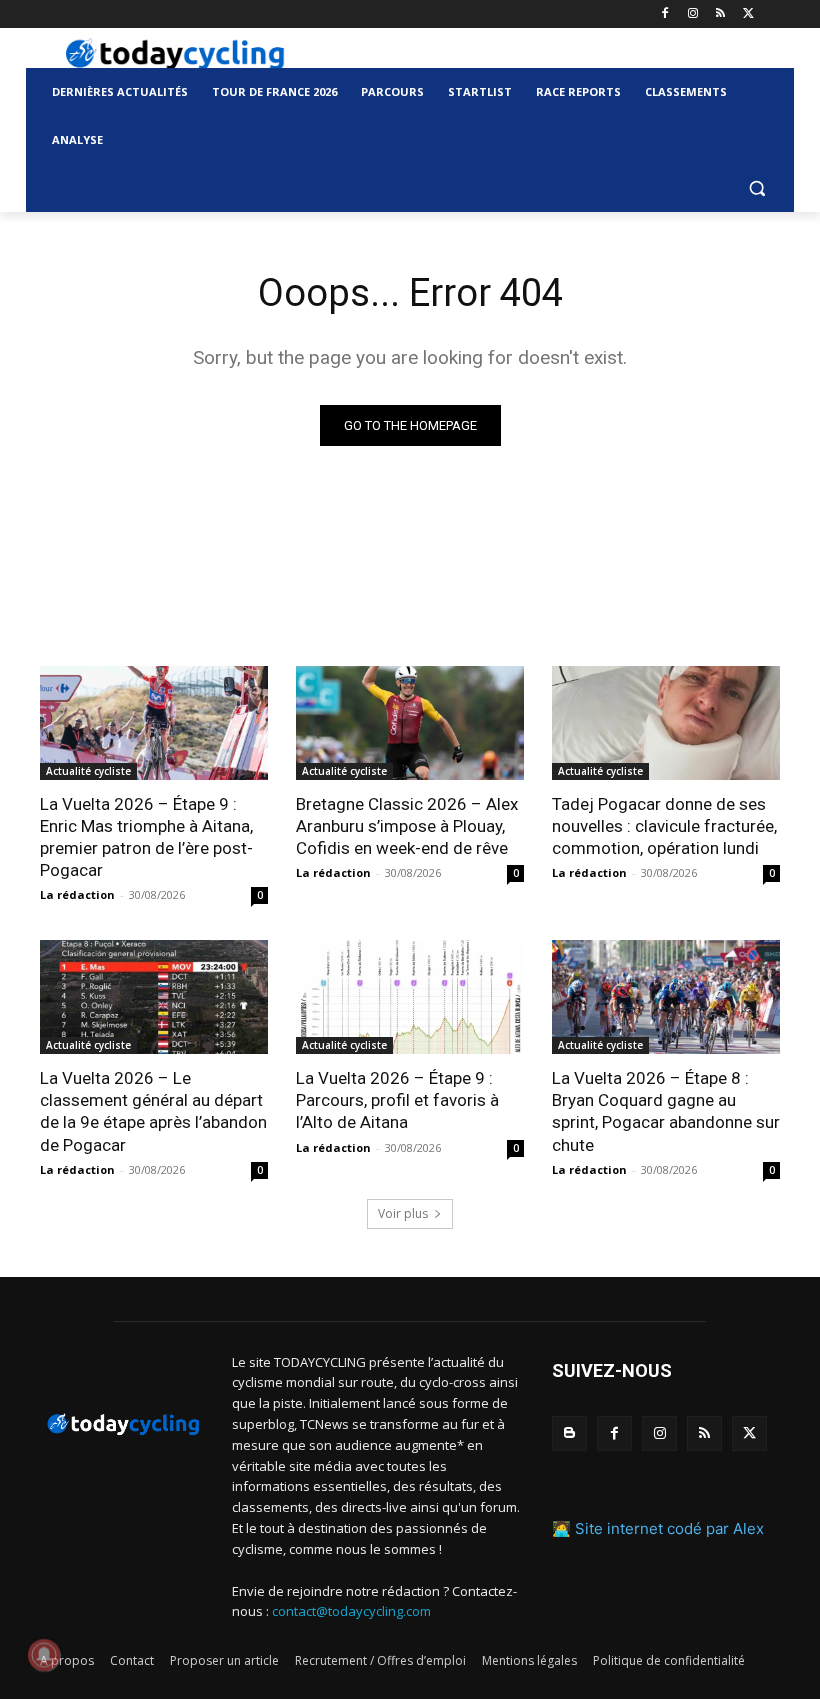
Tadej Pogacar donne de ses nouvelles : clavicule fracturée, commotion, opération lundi (664, 826)
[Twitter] (748, 14)
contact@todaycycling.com (351, 1611)
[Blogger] (569, 1433)
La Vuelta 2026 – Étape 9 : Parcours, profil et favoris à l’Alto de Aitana (397, 1100)
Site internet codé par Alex (669, 1528)
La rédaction (77, 894)
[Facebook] (665, 14)
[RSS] (720, 14)
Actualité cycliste (88, 771)
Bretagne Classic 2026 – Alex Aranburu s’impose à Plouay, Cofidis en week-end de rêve (407, 826)
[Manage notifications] (44, 1655)
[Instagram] (693, 14)
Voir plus (403, 1213)
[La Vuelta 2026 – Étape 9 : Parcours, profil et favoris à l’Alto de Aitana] (410, 997)
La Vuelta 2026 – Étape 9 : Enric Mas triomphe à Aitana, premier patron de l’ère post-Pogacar (146, 837)
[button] (756, 188)
